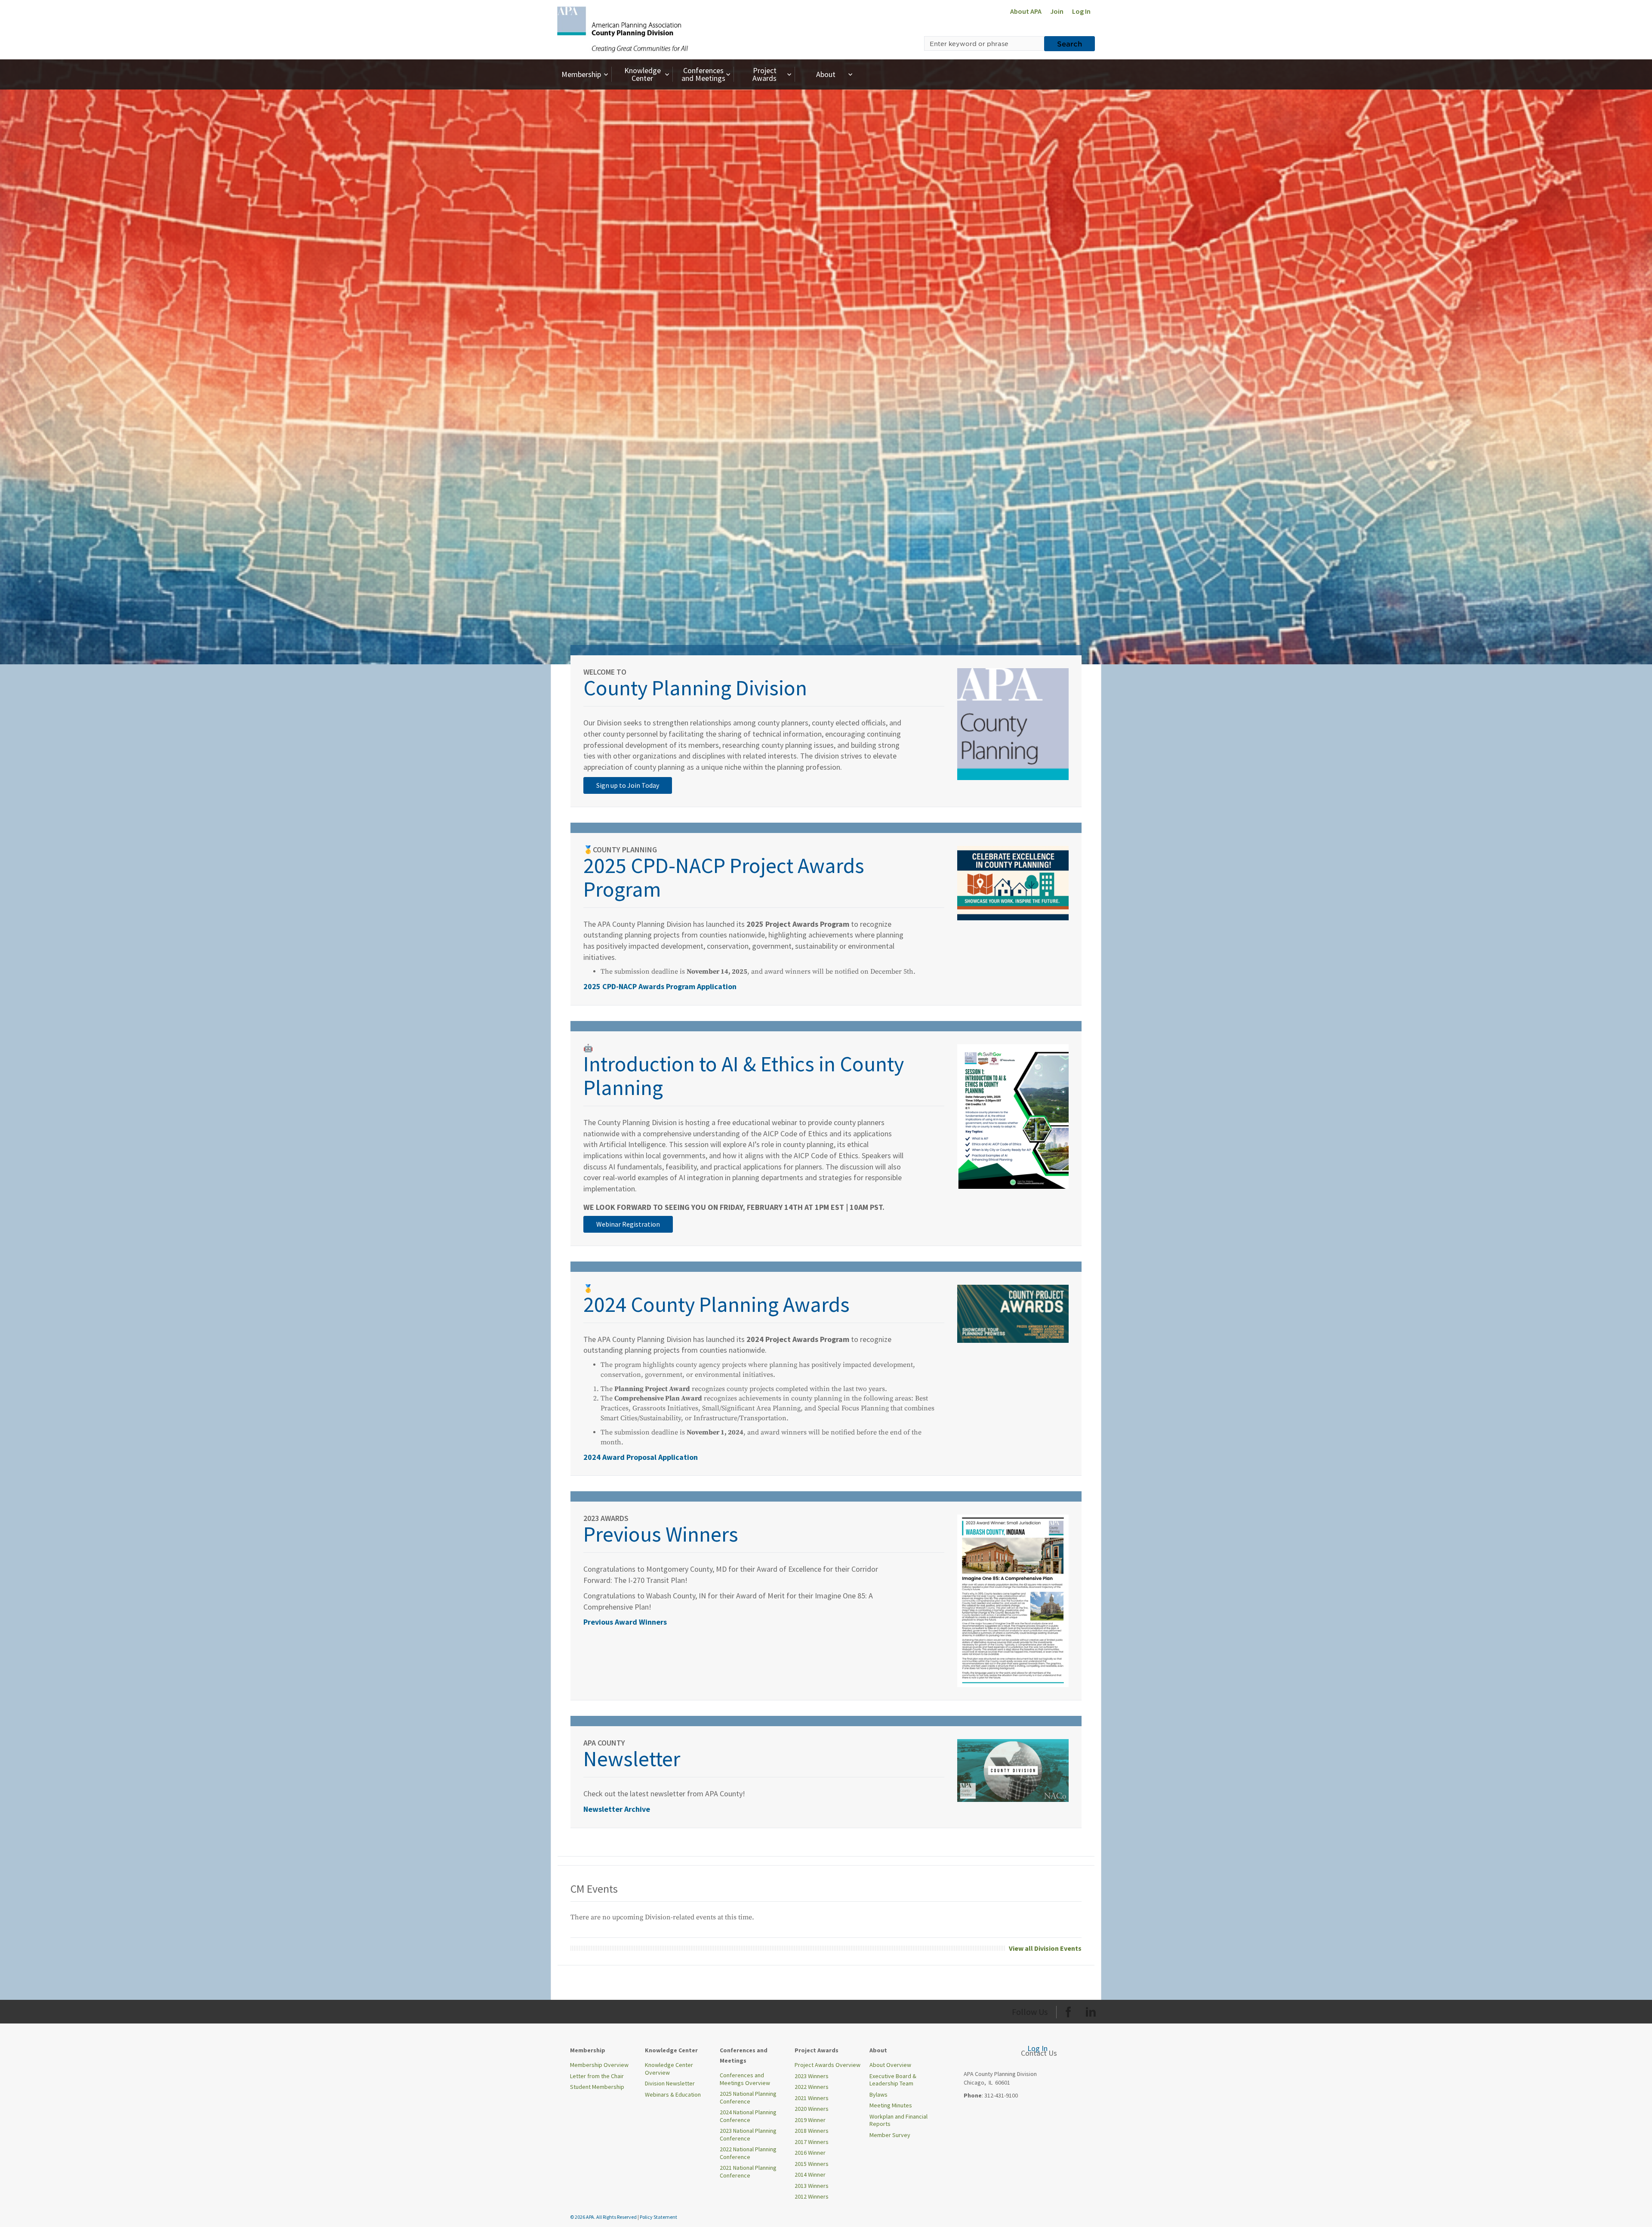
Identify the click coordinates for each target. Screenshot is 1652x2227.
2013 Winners (812, 2186)
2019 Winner (810, 2120)
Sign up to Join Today (628, 785)
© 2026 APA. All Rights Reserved (604, 2217)
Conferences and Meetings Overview (745, 2079)
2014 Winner (810, 2175)
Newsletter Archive (617, 1809)
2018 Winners (812, 2131)
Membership (581, 74)
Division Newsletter (670, 2083)
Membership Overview (599, 2065)
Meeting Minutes (891, 2105)
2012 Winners (812, 2196)
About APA (1026, 11)
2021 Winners (812, 2098)
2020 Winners (812, 2109)
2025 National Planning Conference (748, 2097)
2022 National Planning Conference (748, 2153)
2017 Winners (812, 2142)
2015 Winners (812, 2164)
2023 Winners (812, 2076)
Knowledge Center (643, 74)
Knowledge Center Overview (669, 2069)
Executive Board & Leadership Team (893, 2080)
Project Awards (764, 74)
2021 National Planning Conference (748, 2171)
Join (1057, 11)
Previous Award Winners (625, 1622)
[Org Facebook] (1068, 2010)
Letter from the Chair (597, 2076)
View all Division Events (1045, 1948)
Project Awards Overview (828, 2065)
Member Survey (890, 2135)
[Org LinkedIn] (1091, 2010)
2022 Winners (812, 2087)
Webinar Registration (628, 1224)
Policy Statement (658, 2217)
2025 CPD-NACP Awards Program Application (660, 986)
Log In (1081, 11)
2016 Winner (810, 2153)
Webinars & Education (673, 2094)
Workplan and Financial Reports (898, 2120)
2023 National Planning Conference (748, 2134)
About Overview (890, 2065)
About (826, 74)
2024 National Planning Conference (748, 2116)
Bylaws (878, 2094)
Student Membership (597, 2087)
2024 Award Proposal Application (641, 1457)
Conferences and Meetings (703, 74)
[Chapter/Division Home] (623, 29)
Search (1069, 43)
